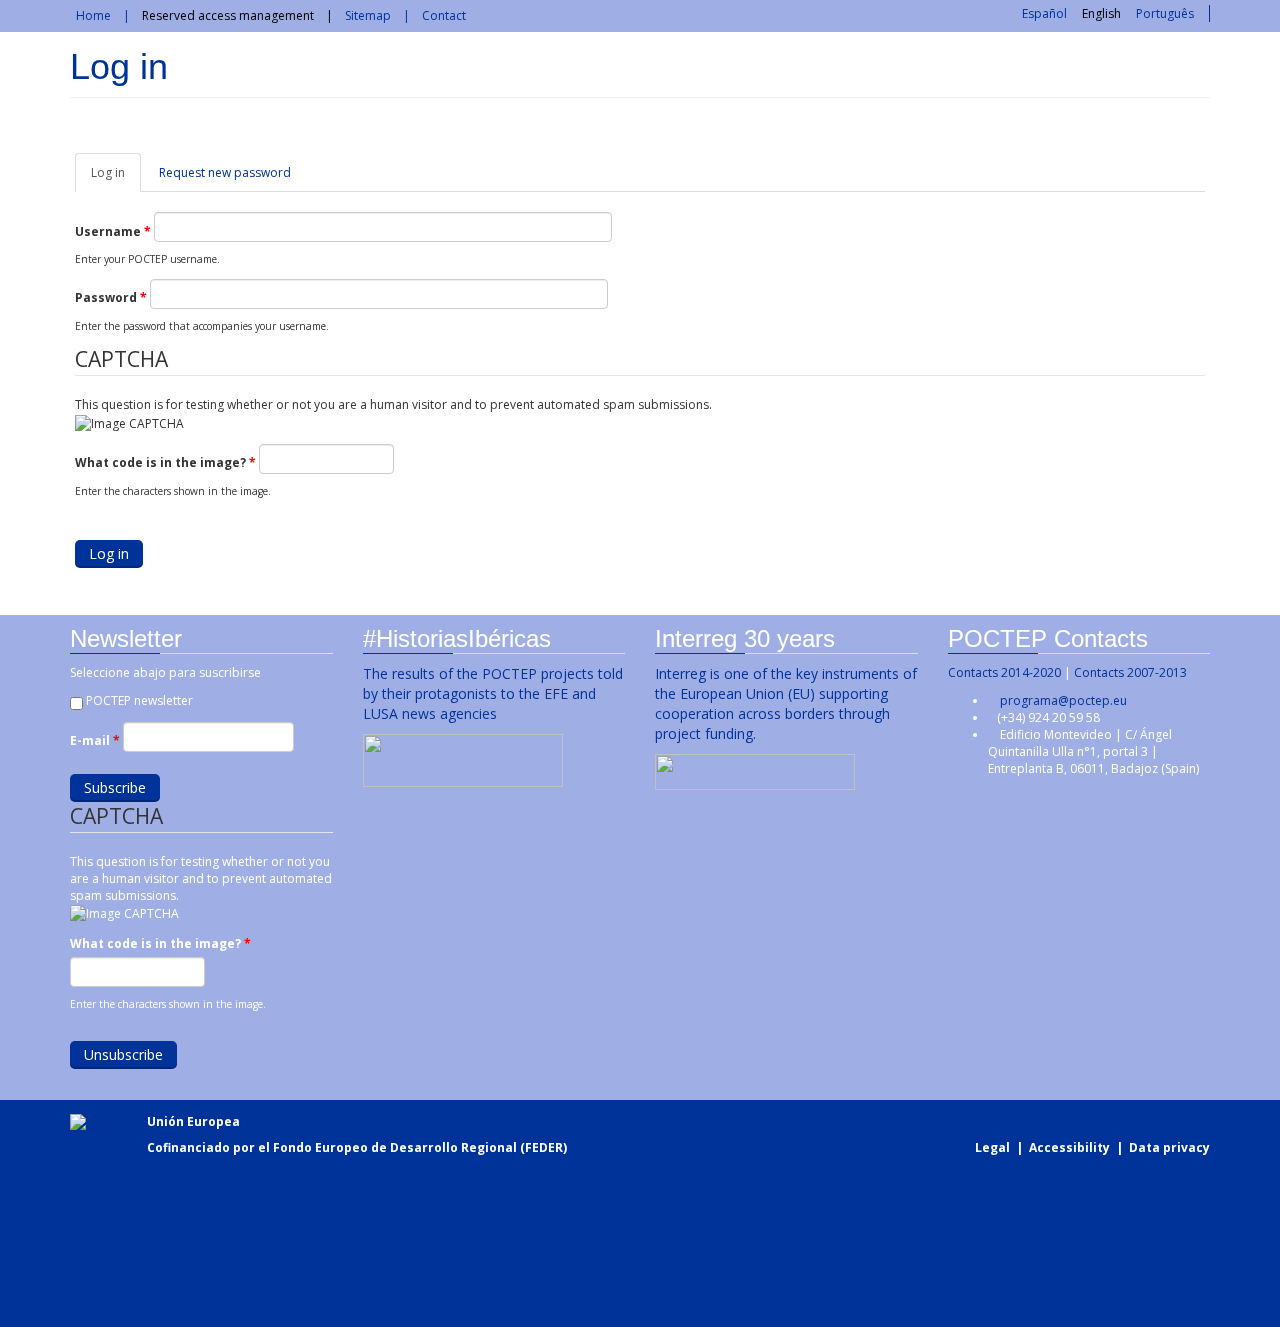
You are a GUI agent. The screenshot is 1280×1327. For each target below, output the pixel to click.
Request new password (225, 172)
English (1101, 13)
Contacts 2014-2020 (1004, 672)
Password (111, 297)
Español (1044, 13)
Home (93, 15)
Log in (116, 178)
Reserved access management (228, 15)
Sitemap (368, 15)
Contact (444, 15)
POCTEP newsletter (139, 700)
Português (1165, 13)
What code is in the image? (165, 462)
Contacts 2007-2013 (1130, 672)
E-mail (95, 740)
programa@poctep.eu (1063, 700)
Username (113, 231)
